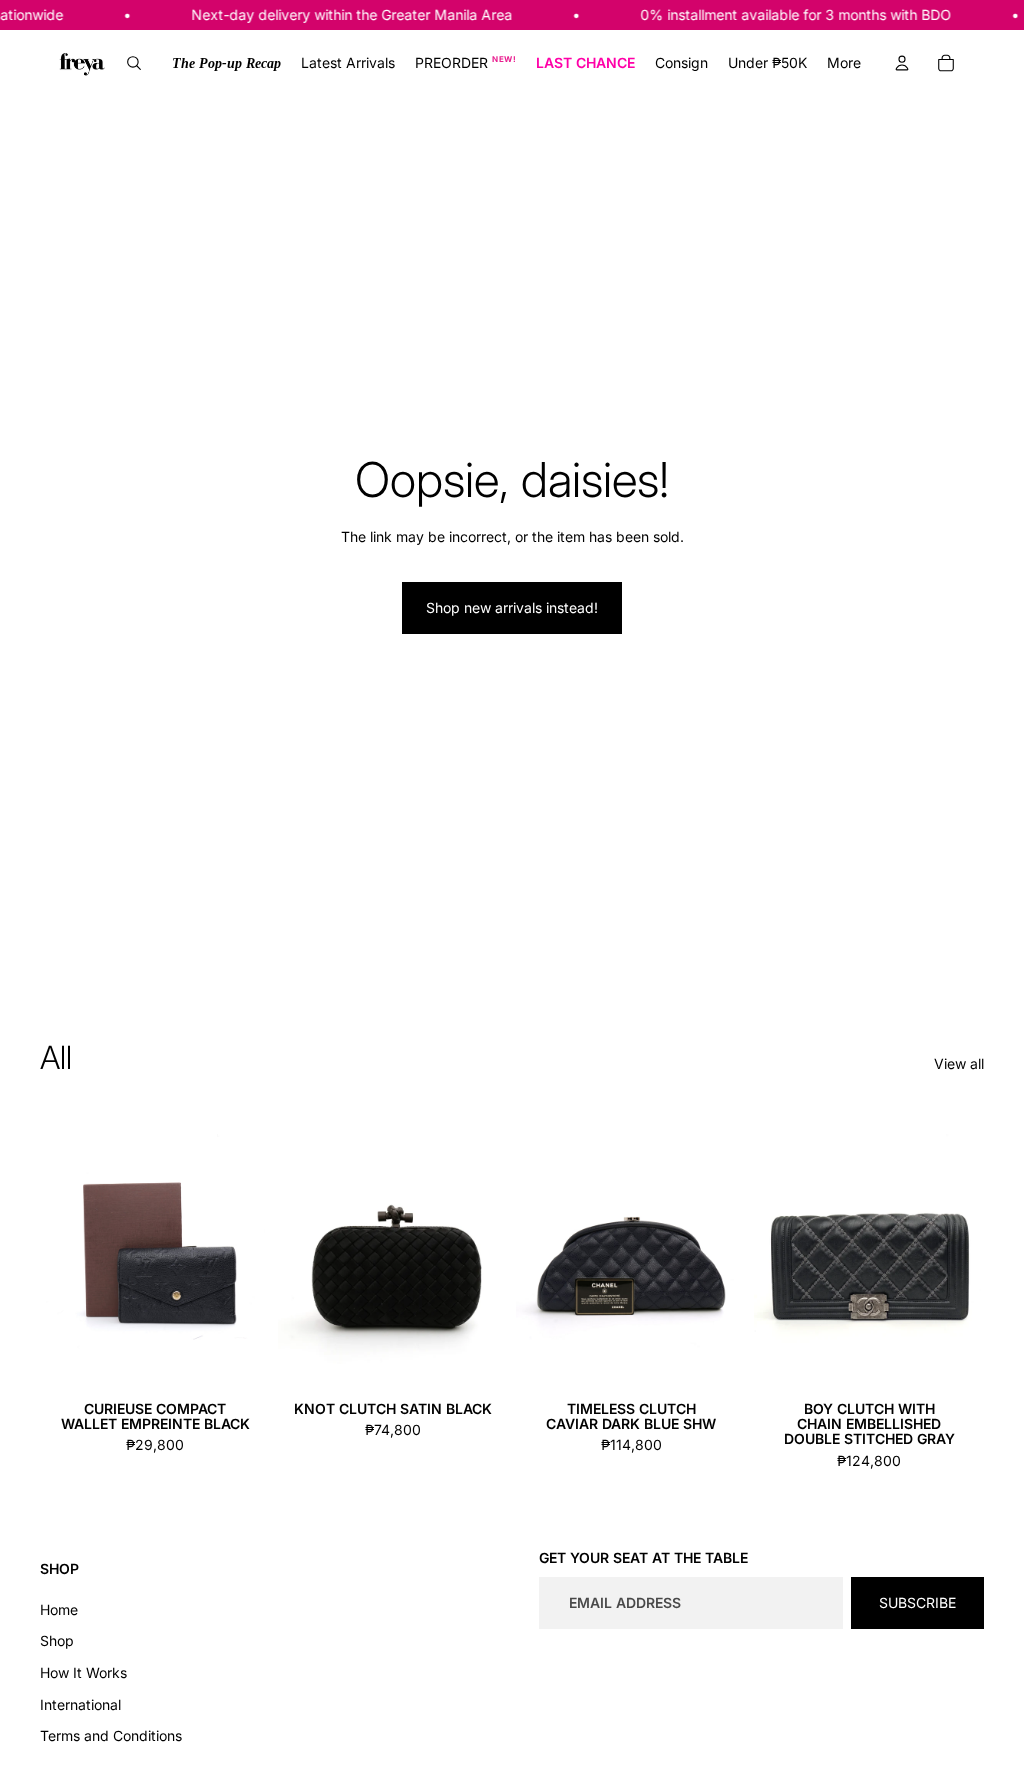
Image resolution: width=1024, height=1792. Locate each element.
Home (59, 1609)
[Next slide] (254, 1249)
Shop (57, 1640)
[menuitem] (226, 63)
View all (959, 1063)
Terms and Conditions (111, 1735)
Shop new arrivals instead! (512, 607)
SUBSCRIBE (917, 1602)
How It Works (83, 1672)
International (80, 1704)
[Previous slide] (55, 1249)
